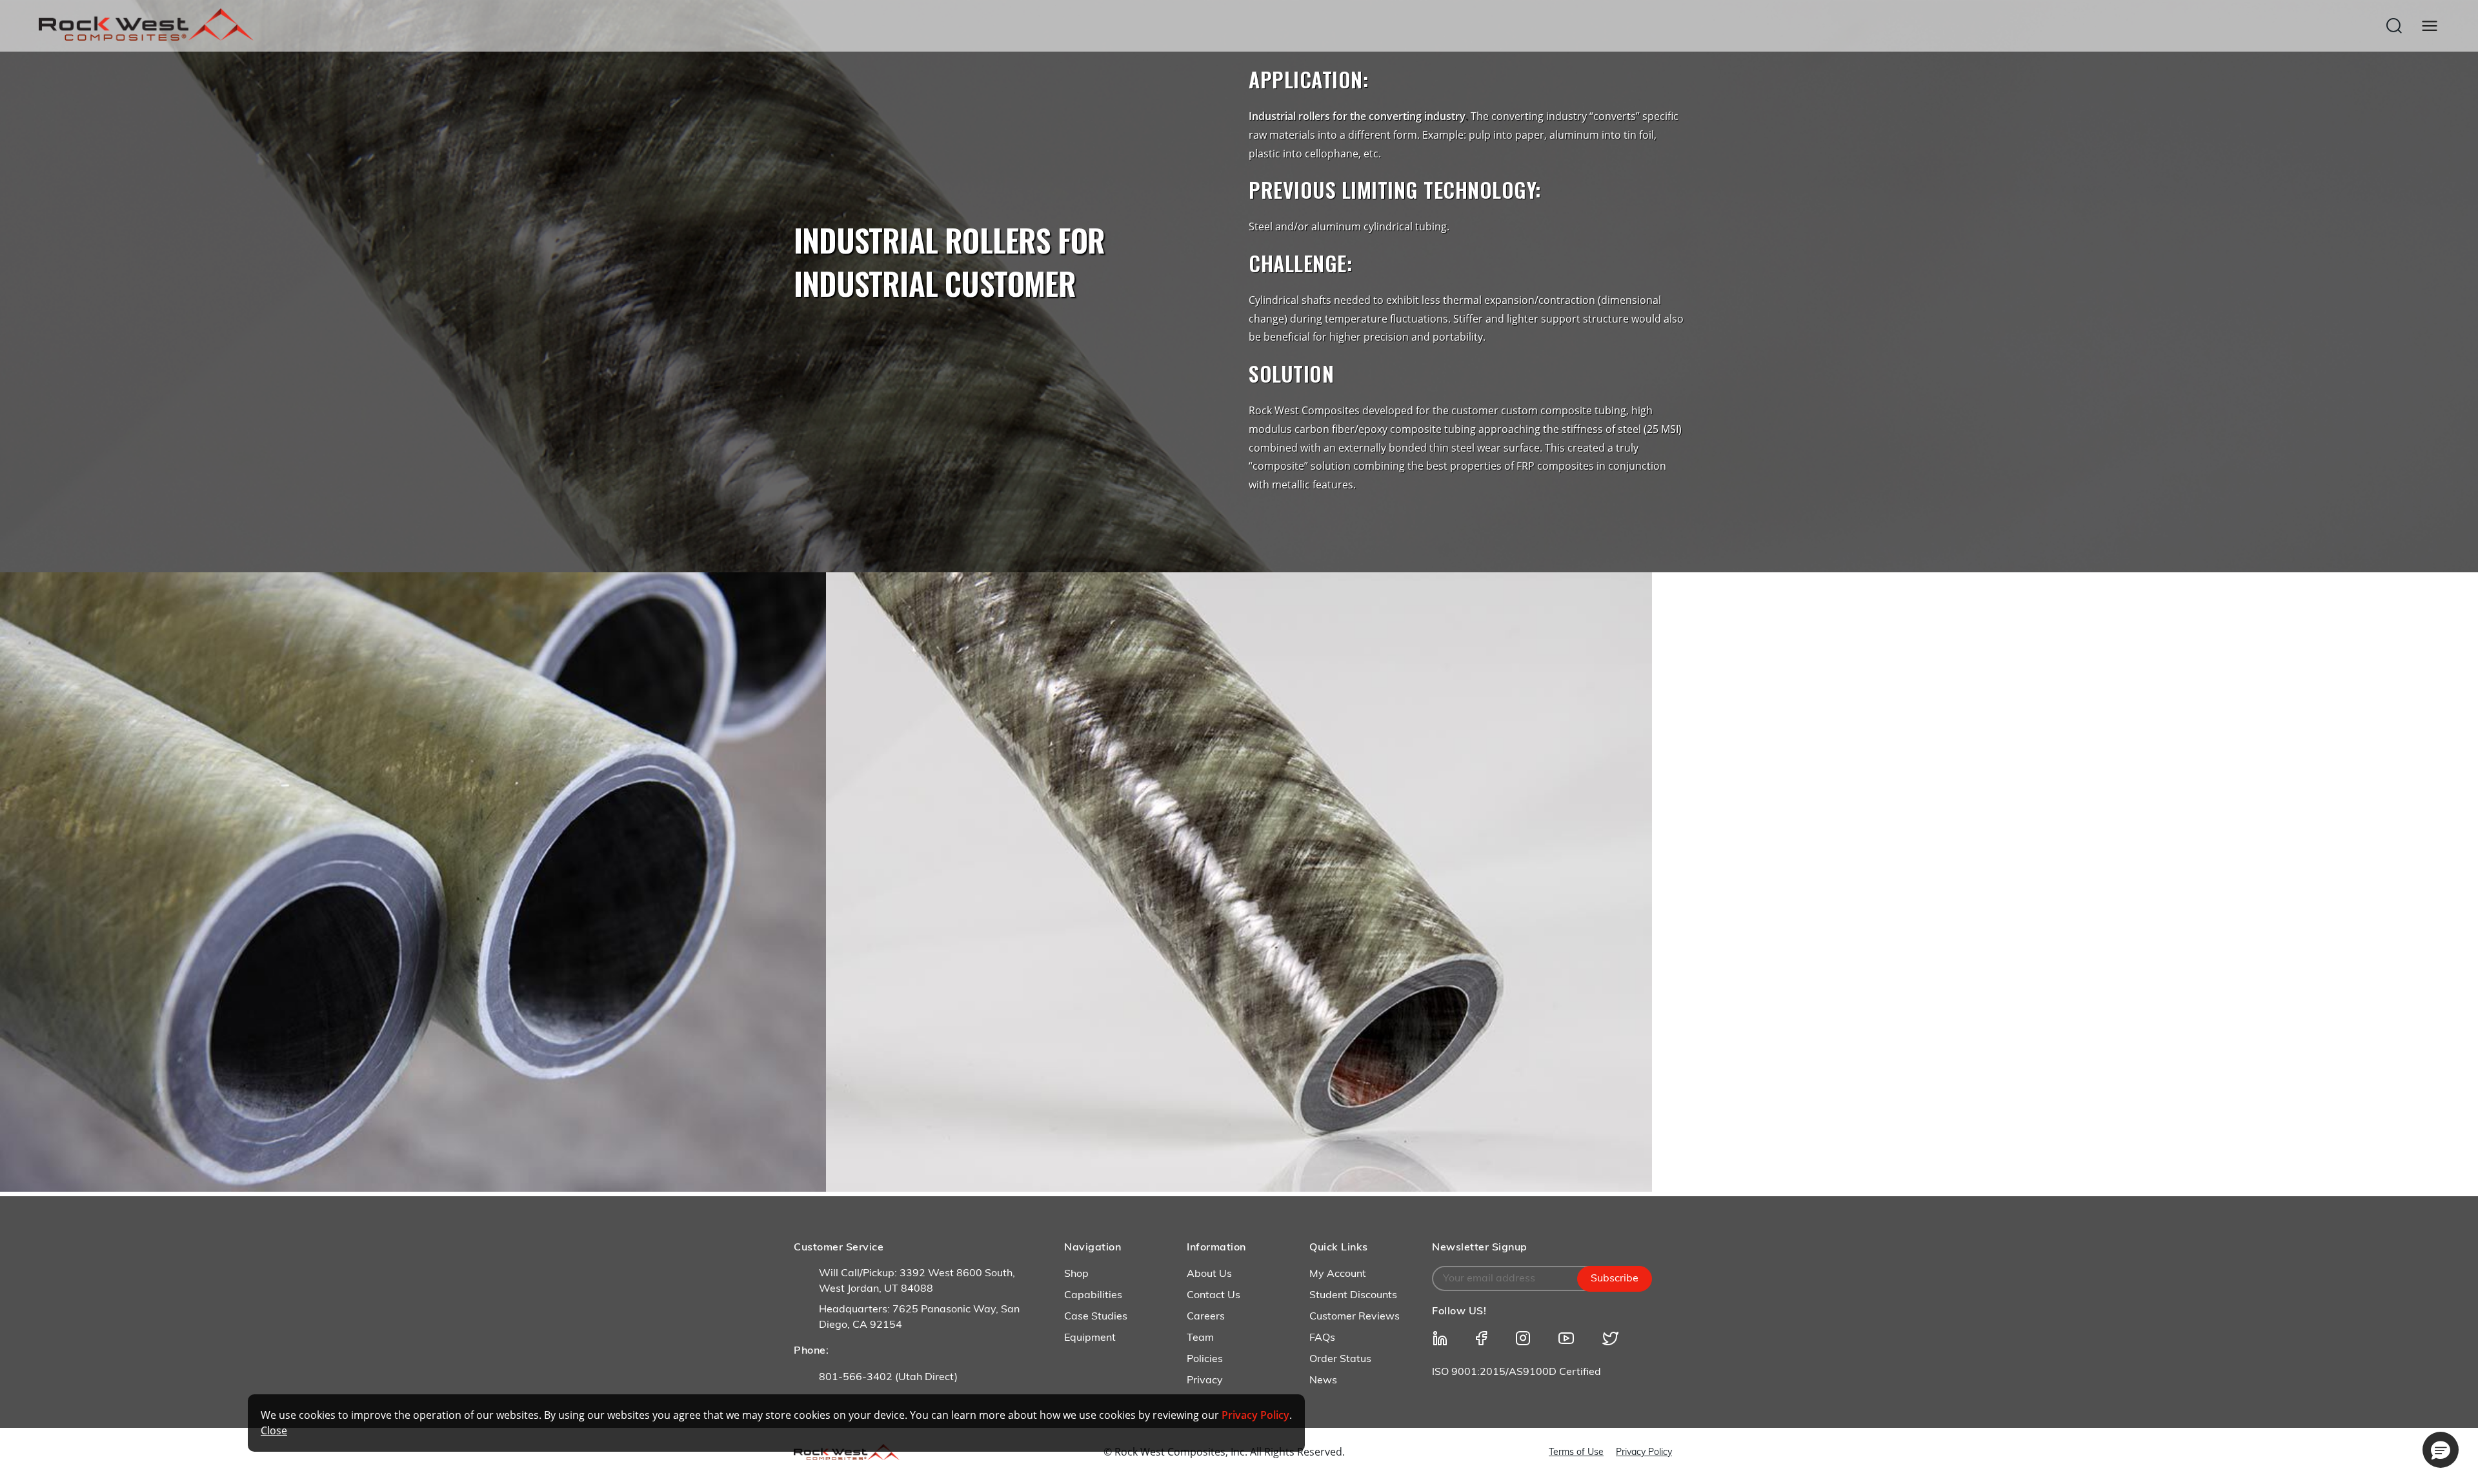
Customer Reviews (1355, 1317)
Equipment (1090, 1338)
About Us (1209, 1274)
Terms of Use (1576, 1453)
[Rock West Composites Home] (146, 37)
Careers (1206, 1317)
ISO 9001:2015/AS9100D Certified (1516, 1372)
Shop (1076, 1274)
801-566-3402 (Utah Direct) (888, 1378)
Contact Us (1214, 1296)
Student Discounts (1353, 1296)
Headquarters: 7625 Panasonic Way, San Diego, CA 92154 (919, 1318)
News (1323, 1381)
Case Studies (1096, 1317)
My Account (1338, 1274)
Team (1200, 1338)
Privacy (1205, 1381)
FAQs (1322, 1338)
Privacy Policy (1644, 1453)
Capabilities (1093, 1296)
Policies (1205, 1359)
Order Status (1340, 1359)
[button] (2441, 1450)
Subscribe (1615, 1279)
